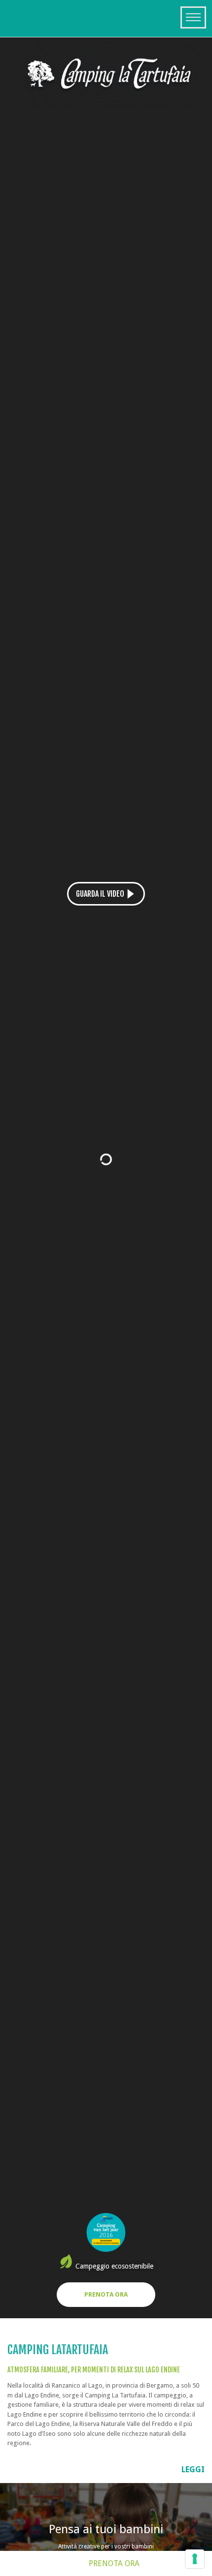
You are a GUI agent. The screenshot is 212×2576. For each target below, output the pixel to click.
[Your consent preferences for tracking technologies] (195, 2559)
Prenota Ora (106, 2294)
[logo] (106, 74)
